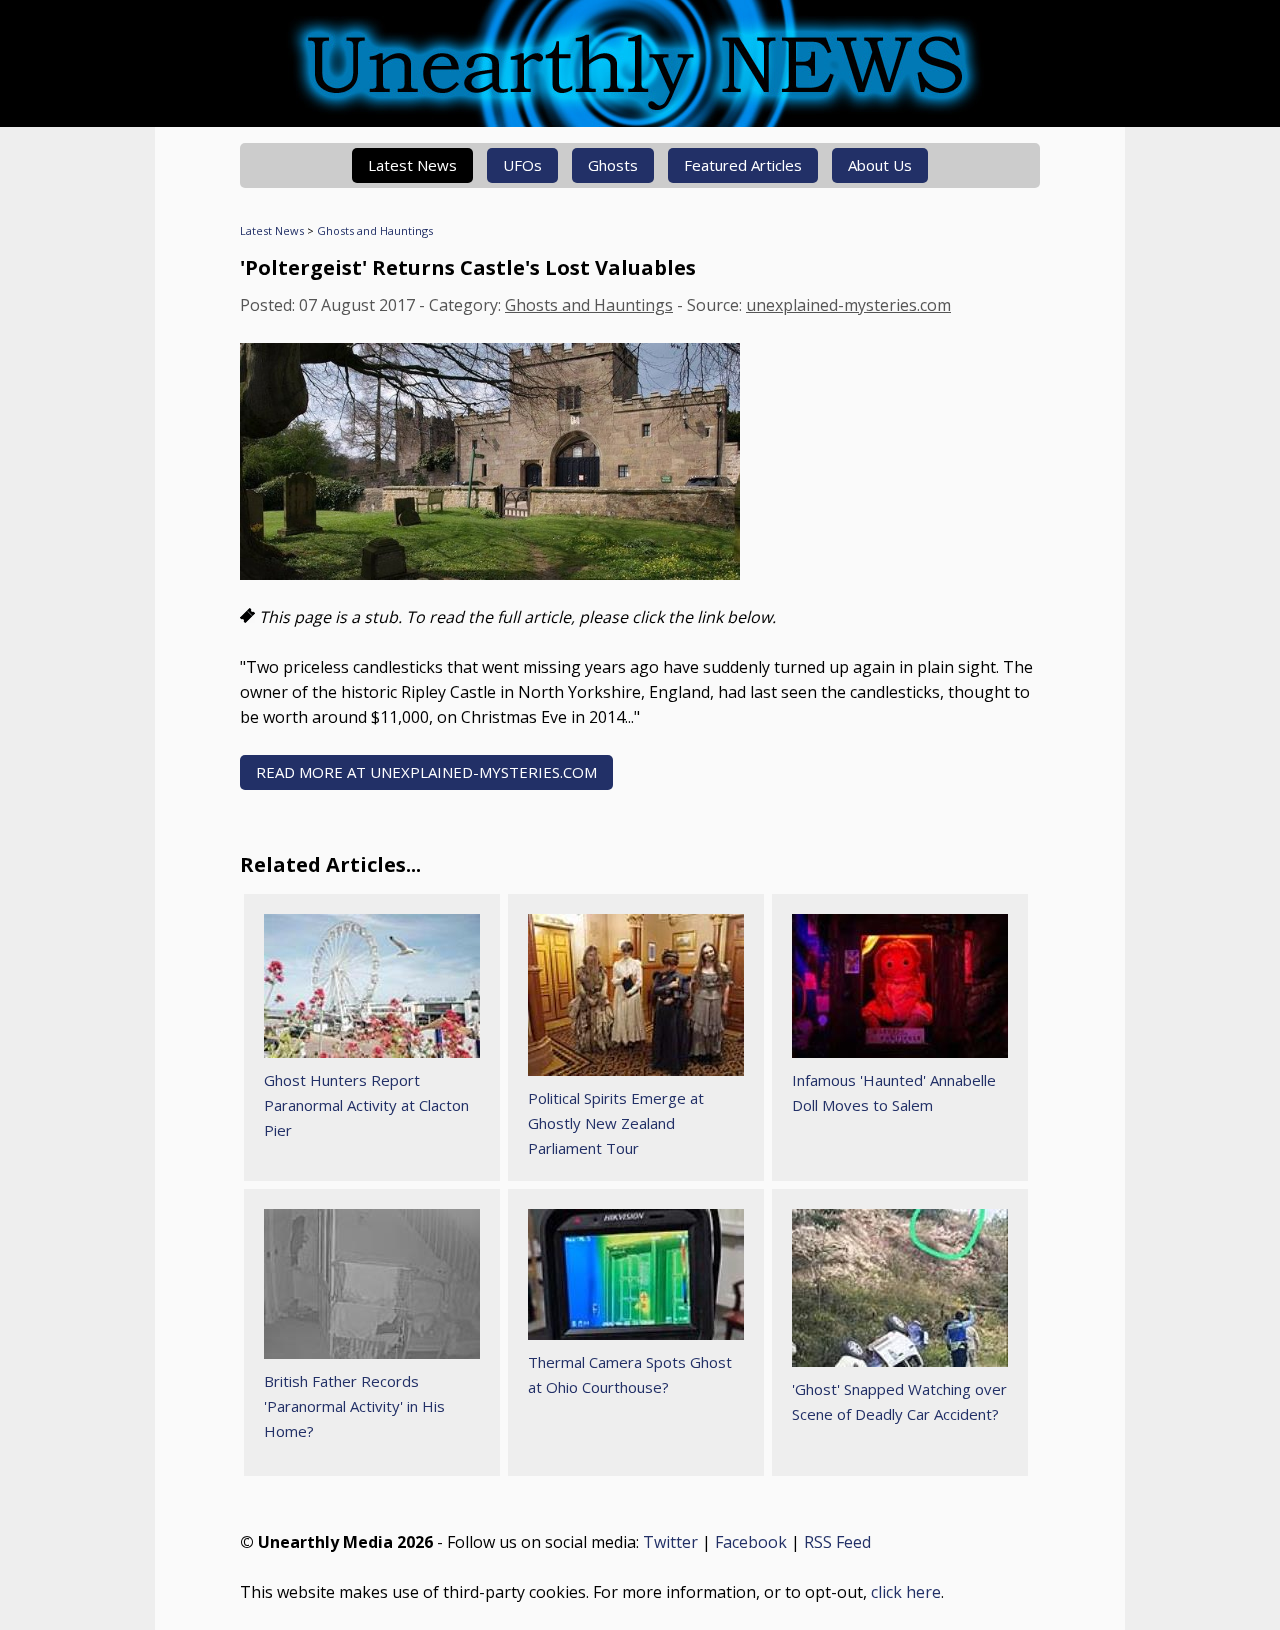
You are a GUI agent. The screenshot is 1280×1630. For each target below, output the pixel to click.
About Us (880, 165)
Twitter (670, 1542)
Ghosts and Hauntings (375, 230)
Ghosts (613, 165)
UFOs (522, 165)
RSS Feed (837, 1542)
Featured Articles (743, 165)
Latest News (412, 165)
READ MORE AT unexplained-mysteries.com (426, 772)
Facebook (751, 1542)
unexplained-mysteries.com (848, 305)
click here (906, 1592)
